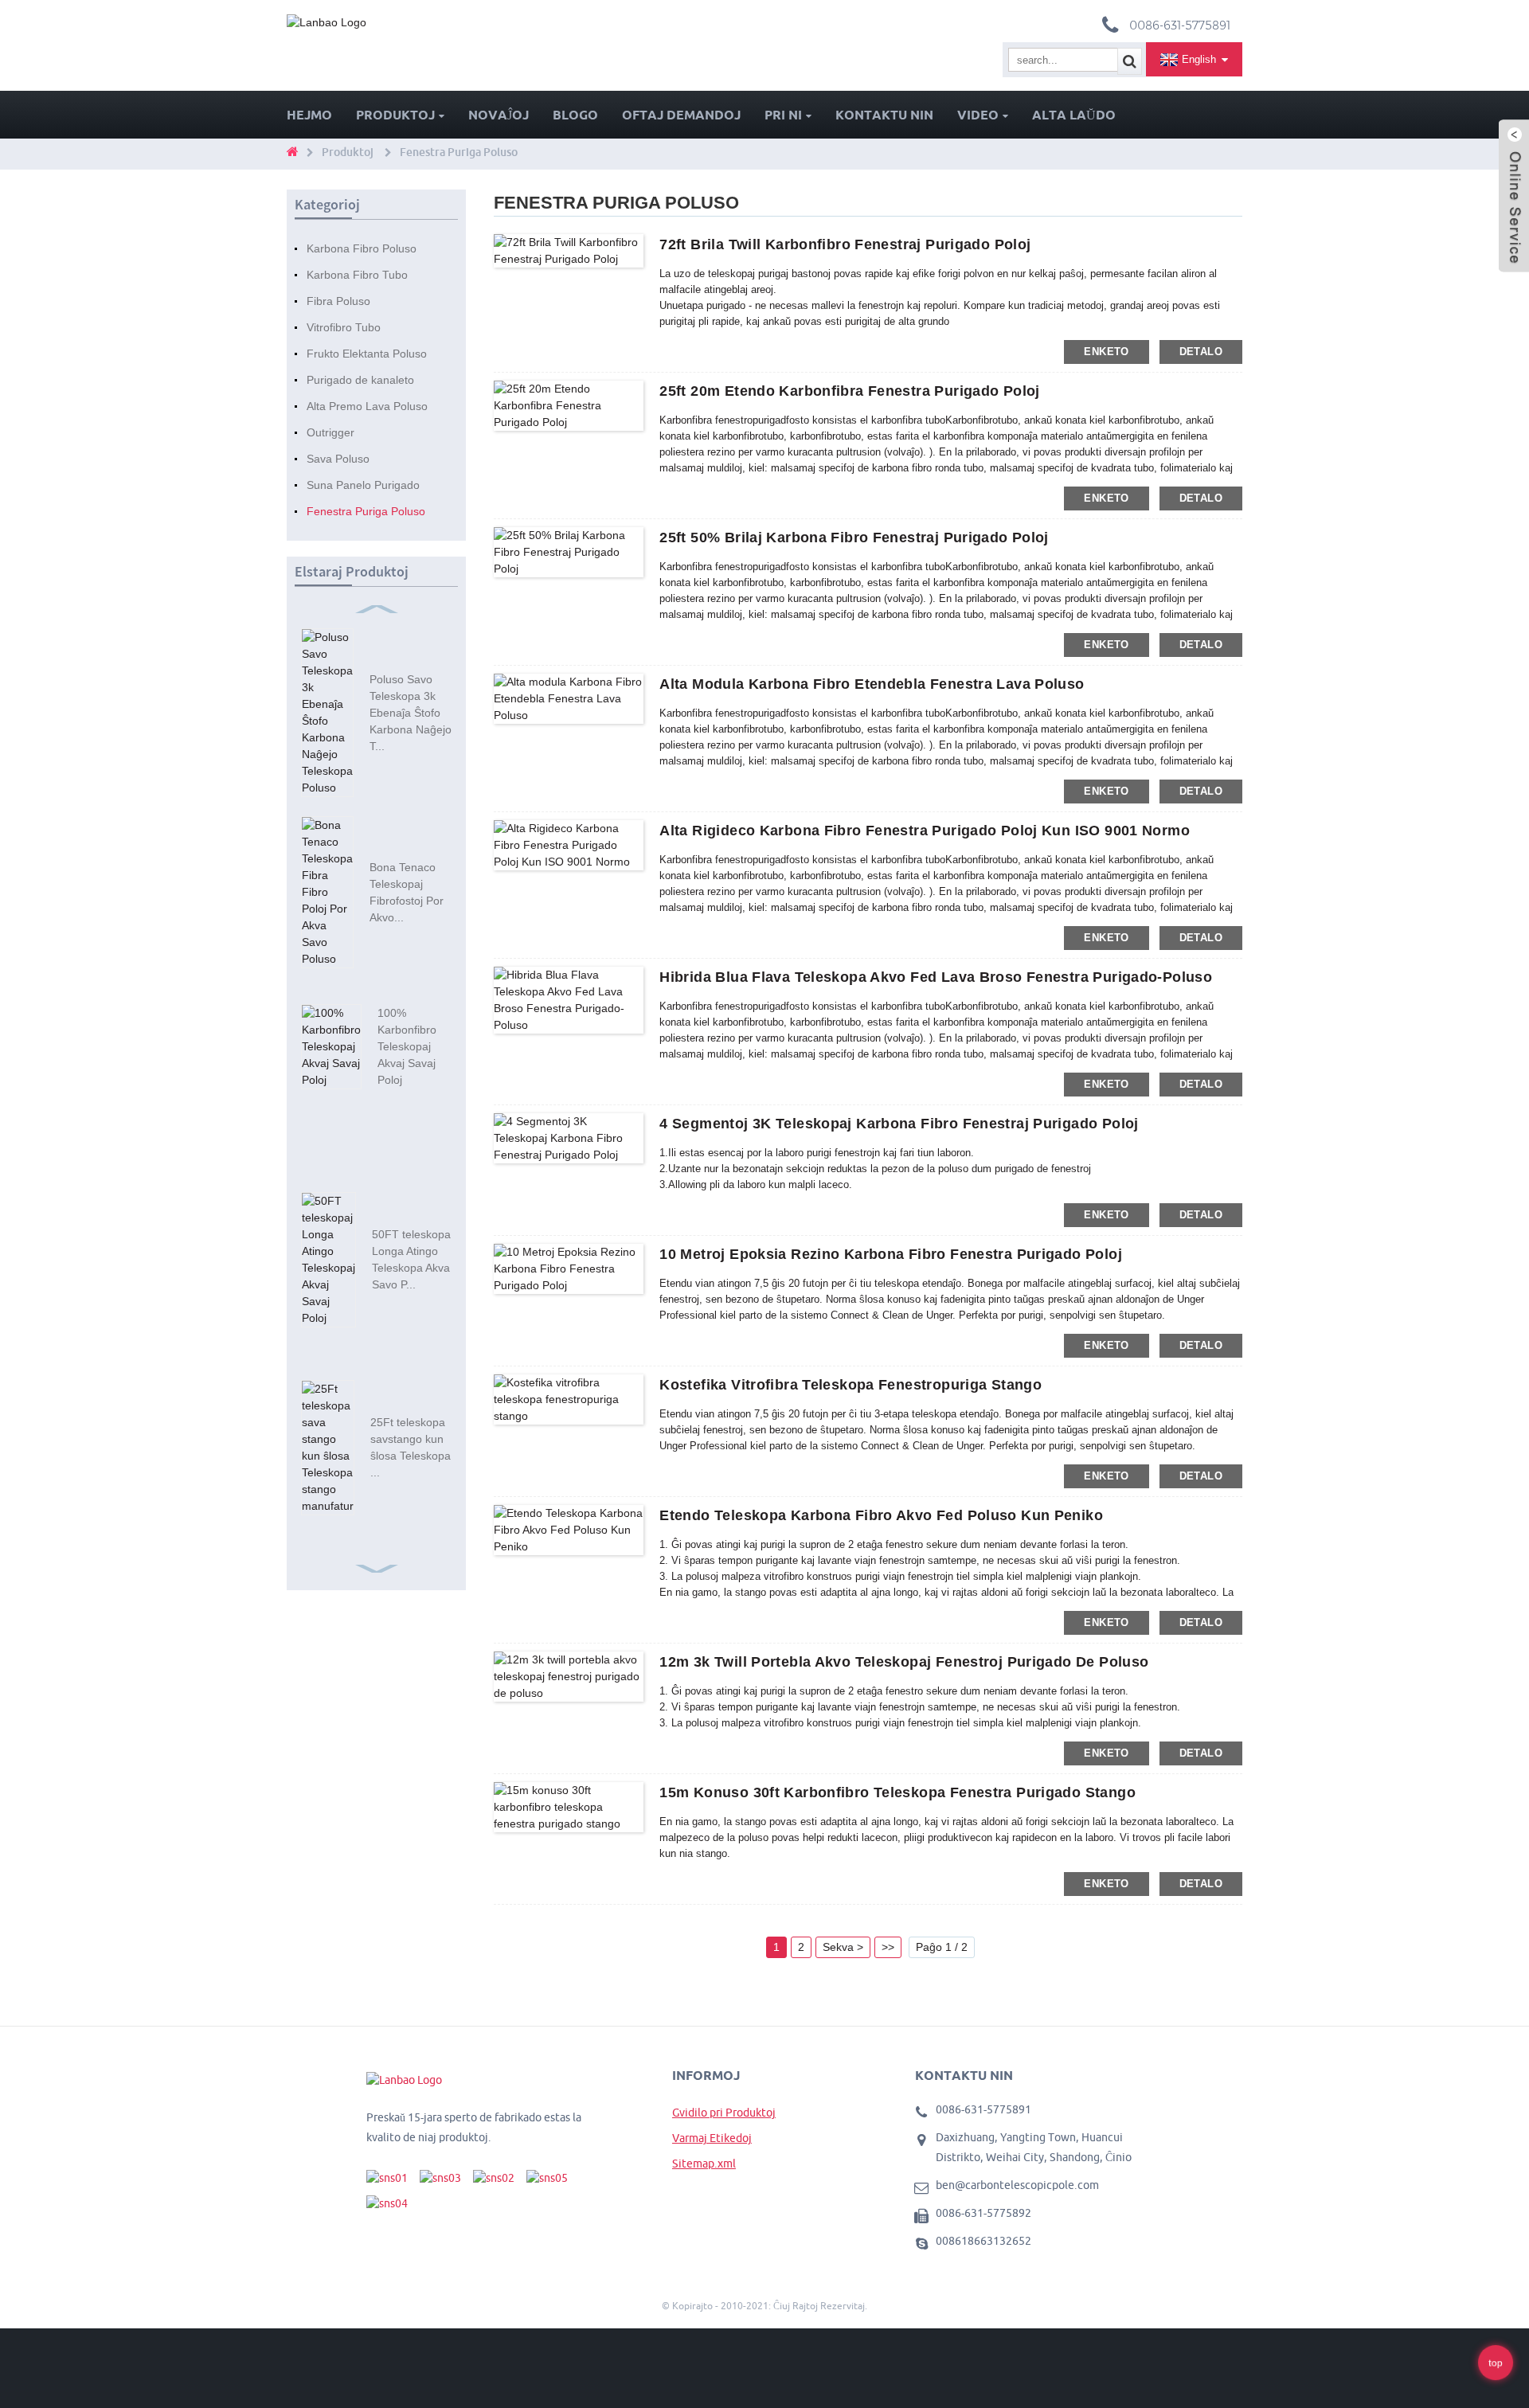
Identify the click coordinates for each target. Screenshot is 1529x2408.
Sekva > (843, 1947)
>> (888, 1947)
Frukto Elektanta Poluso (367, 354)
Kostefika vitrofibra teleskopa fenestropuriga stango (851, 1385)
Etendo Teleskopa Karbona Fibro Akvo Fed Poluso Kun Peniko (881, 1515)
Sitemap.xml (704, 2164)
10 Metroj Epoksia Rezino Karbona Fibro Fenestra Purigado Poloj (891, 1254)
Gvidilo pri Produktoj (724, 2113)
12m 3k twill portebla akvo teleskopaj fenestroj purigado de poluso (904, 1662)
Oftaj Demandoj (681, 115)
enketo (1106, 352)
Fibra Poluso (338, 301)
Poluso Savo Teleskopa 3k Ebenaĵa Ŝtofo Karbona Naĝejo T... (411, 713)
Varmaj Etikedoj (712, 2138)
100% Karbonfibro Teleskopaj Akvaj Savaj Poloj (407, 1046)
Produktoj (395, 115)
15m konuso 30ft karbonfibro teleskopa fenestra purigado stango (897, 1792)
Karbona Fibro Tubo (357, 275)
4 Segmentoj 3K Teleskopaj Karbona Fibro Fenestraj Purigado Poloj (899, 1124)
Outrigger (330, 432)
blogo (575, 115)
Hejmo (309, 115)
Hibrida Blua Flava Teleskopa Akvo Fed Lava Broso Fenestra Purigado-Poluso (936, 977)
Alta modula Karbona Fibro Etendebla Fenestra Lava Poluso (872, 684)
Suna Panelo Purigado (363, 485)
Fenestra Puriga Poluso (459, 152)
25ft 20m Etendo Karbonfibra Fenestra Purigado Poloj (849, 391)
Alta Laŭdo (1074, 115)
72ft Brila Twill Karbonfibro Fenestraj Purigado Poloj (845, 244)
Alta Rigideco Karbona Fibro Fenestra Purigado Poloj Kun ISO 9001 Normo (925, 831)
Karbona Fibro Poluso (362, 248)
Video (978, 115)
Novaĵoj (499, 115)
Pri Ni (783, 115)
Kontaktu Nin (884, 115)
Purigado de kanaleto (360, 380)
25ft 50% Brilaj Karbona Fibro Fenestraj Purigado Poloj (854, 537)
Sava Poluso (338, 459)
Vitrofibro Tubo (344, 327)
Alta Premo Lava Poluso (367, 406)
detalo (1201, 352)
